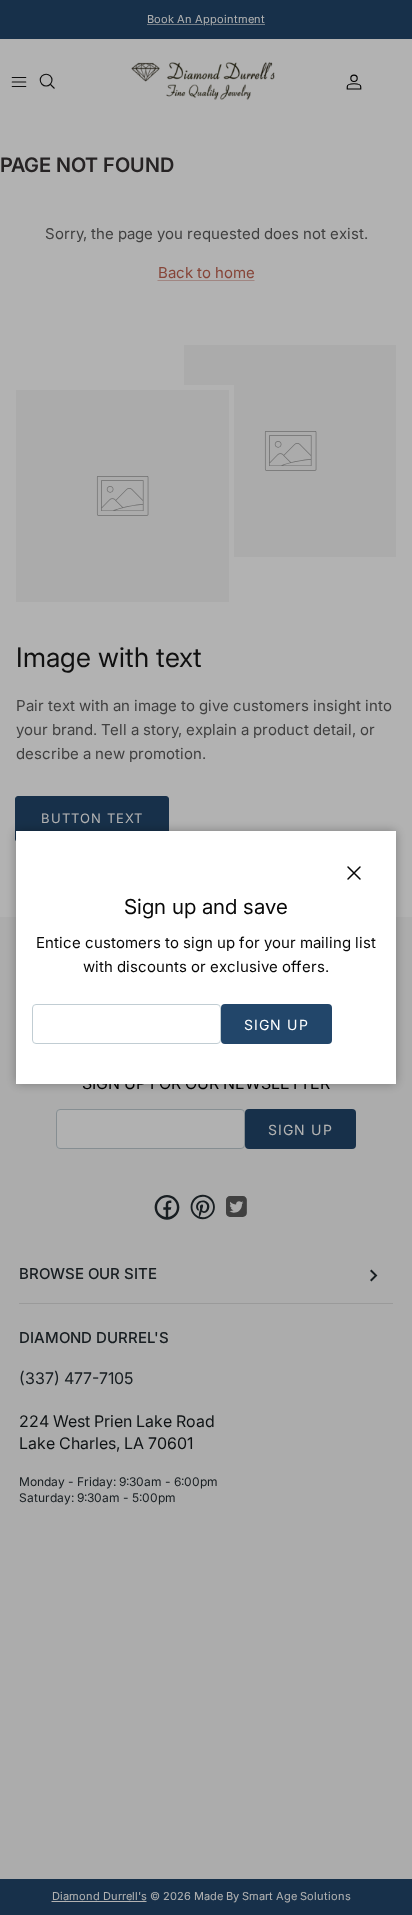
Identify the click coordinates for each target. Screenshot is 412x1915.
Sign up (276, 1024)
